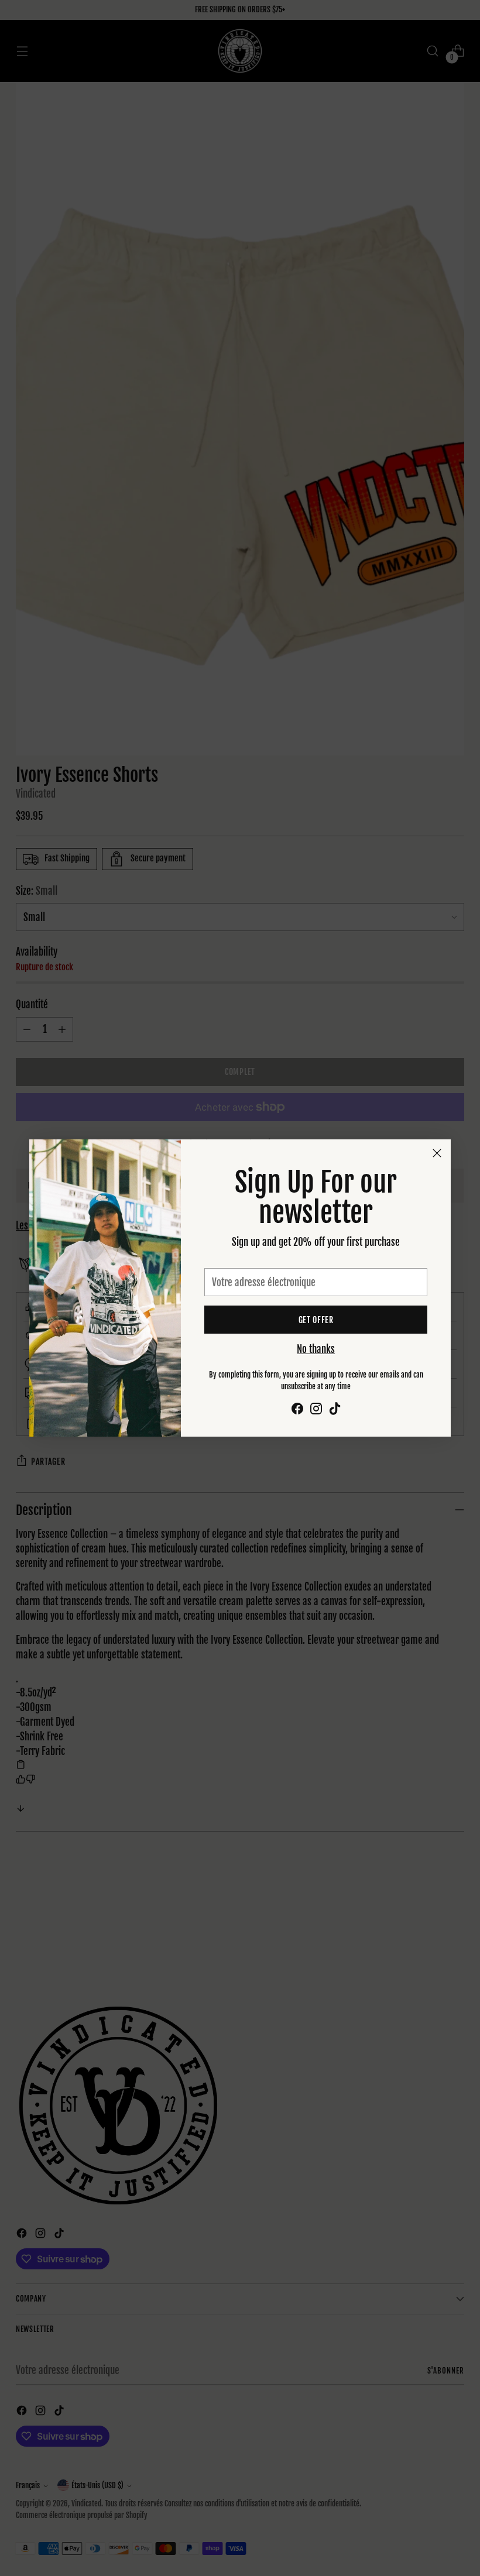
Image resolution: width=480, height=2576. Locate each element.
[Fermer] (437, 1153)
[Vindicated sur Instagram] (316, 1411)
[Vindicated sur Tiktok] (335, 1411)
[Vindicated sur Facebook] (297, 1411)
